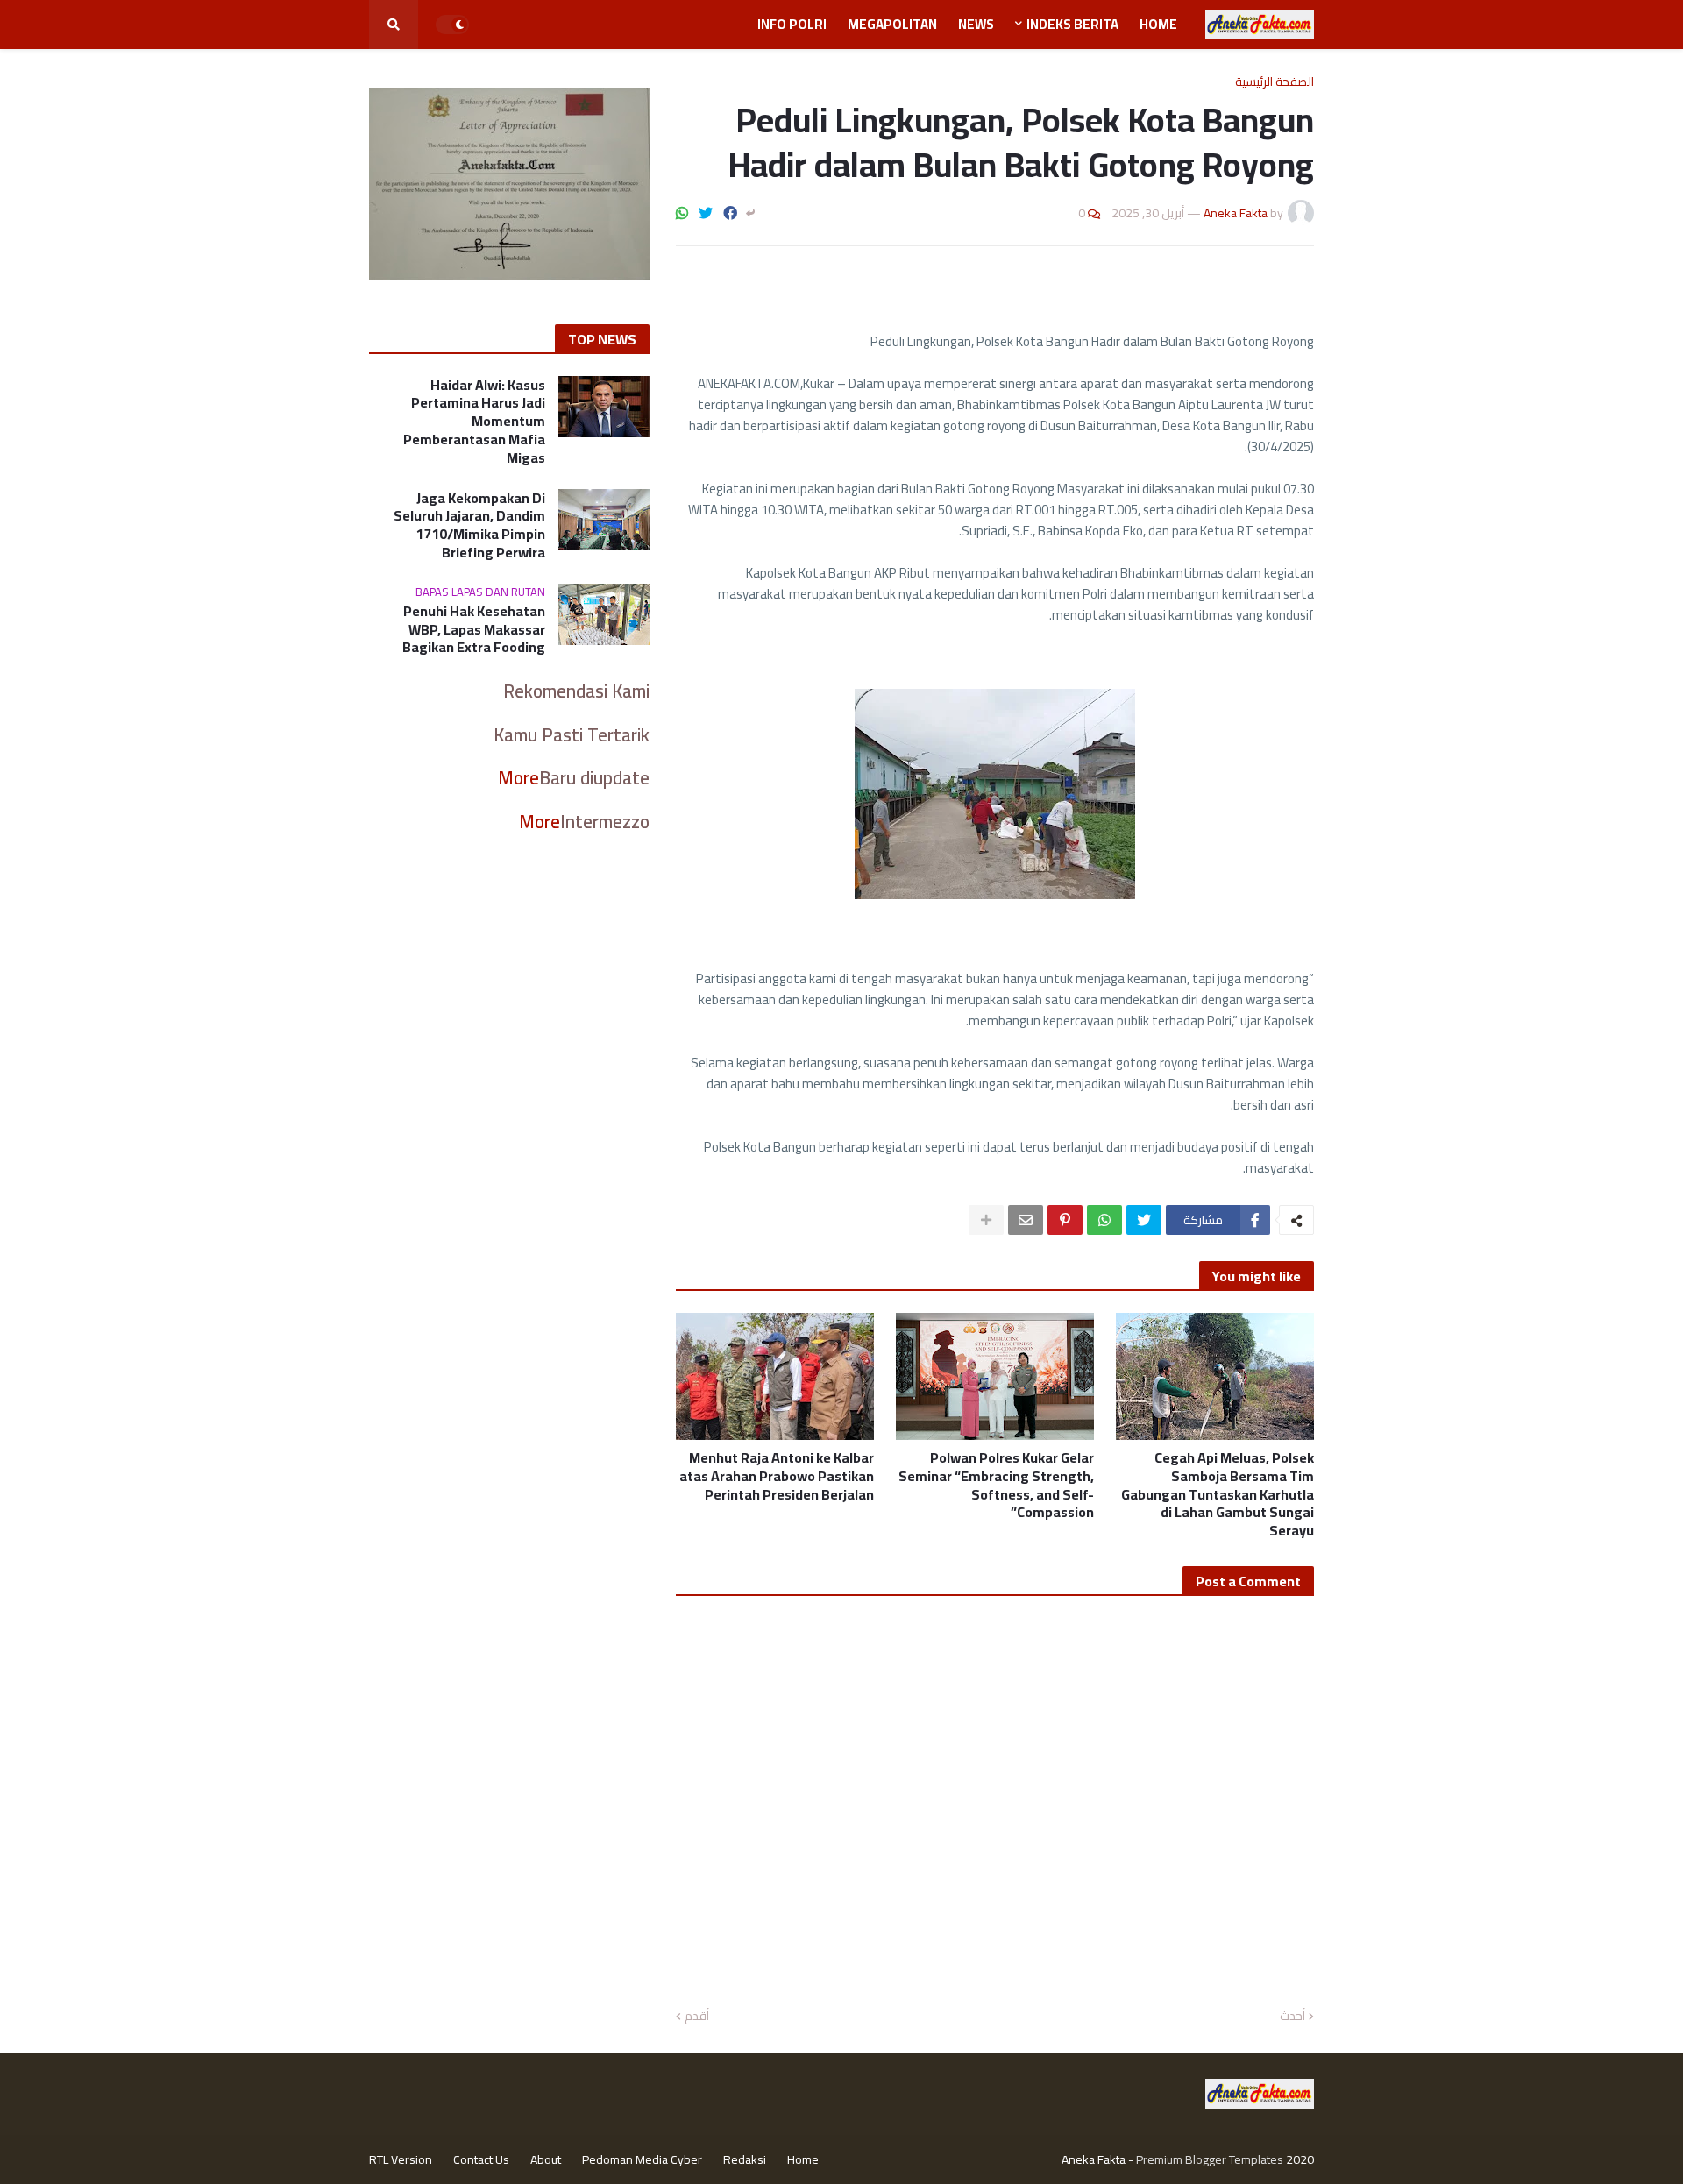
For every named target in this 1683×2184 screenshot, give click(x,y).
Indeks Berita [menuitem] (1072, 24)
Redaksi (745, 2159)
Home (803, 2159)
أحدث (1292, 2017)
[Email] (1026, 1220)
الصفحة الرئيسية (1275, 82)
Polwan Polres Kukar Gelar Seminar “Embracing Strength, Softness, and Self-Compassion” (996, 1485)
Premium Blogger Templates (1210, 2159)
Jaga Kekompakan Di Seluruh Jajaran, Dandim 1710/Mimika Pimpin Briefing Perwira (469, 525)
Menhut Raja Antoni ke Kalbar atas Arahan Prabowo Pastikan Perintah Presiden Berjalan (777, 1476)
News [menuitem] (976, 24)
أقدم (697, 2017)
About (546, 2159)
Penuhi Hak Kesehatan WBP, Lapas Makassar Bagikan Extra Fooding (474, 629)
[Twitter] (706, 213)
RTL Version (401, 2159)
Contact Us (481, 2159)
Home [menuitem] (1158, 24)
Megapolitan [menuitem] (892, 24)
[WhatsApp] (682, 213)
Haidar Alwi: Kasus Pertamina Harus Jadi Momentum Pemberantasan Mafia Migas (474, 422)
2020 (1300, 2159)
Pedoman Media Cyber (642, 2159)
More (518, 778)
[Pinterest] (1065, 1220)
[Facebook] (730, 213)
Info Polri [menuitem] (792, 24)
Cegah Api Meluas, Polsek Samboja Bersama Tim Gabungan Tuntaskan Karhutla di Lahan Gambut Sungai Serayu (1218, 1494)
